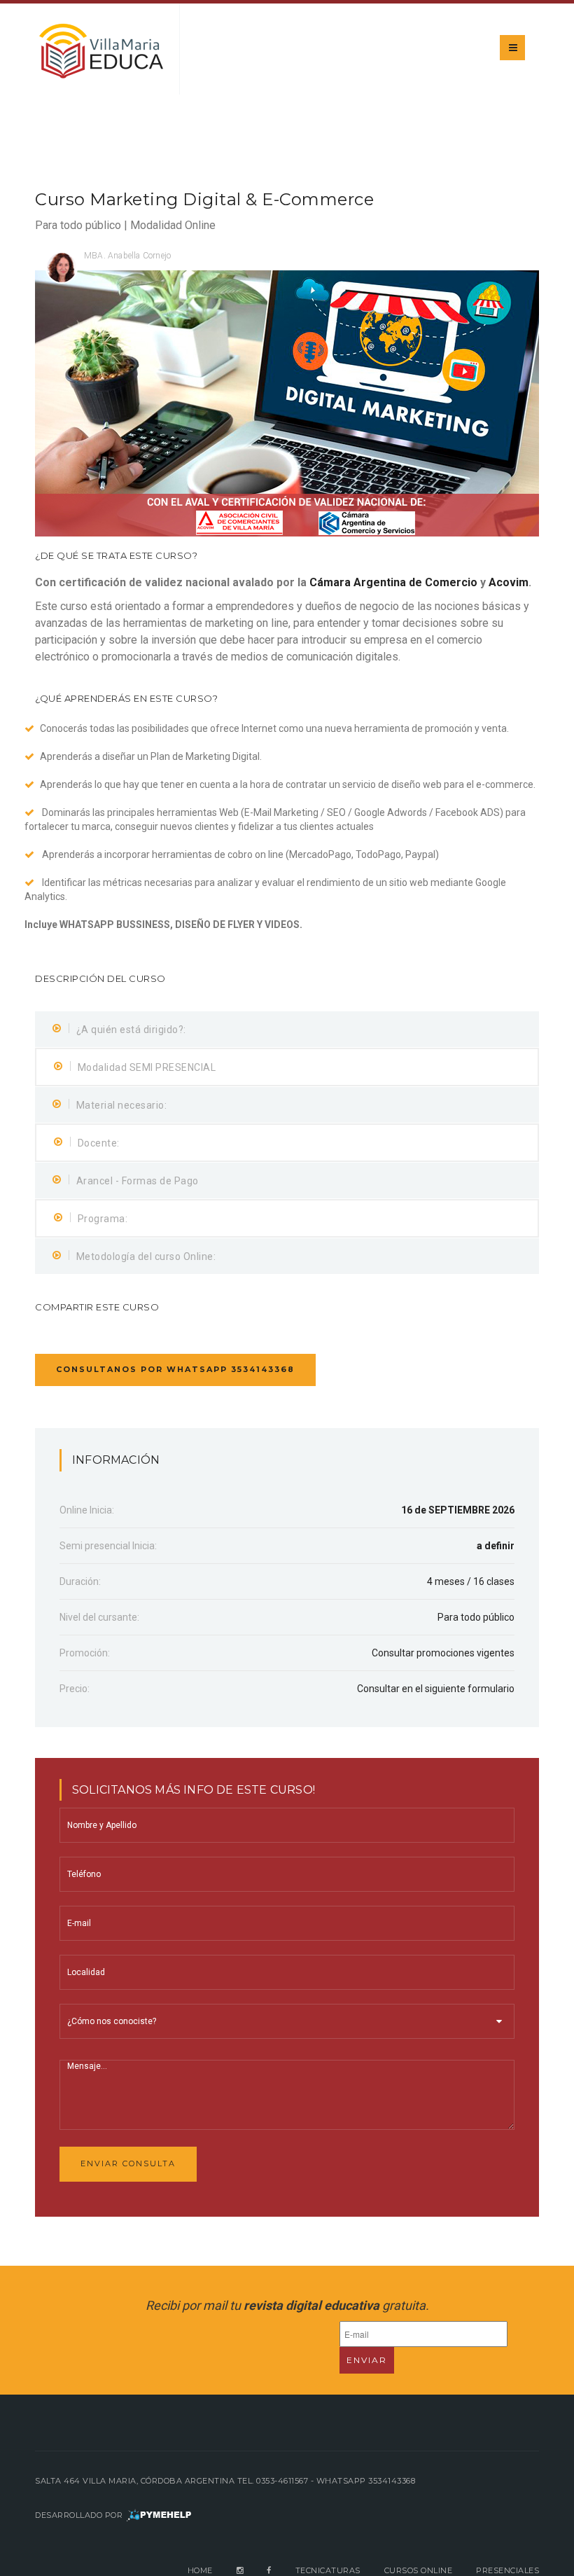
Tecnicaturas (328, 2570)
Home (200, 2570)
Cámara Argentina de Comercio (393, 582)
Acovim (509, 582)
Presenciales (507, 2570)
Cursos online (419, 2570)
